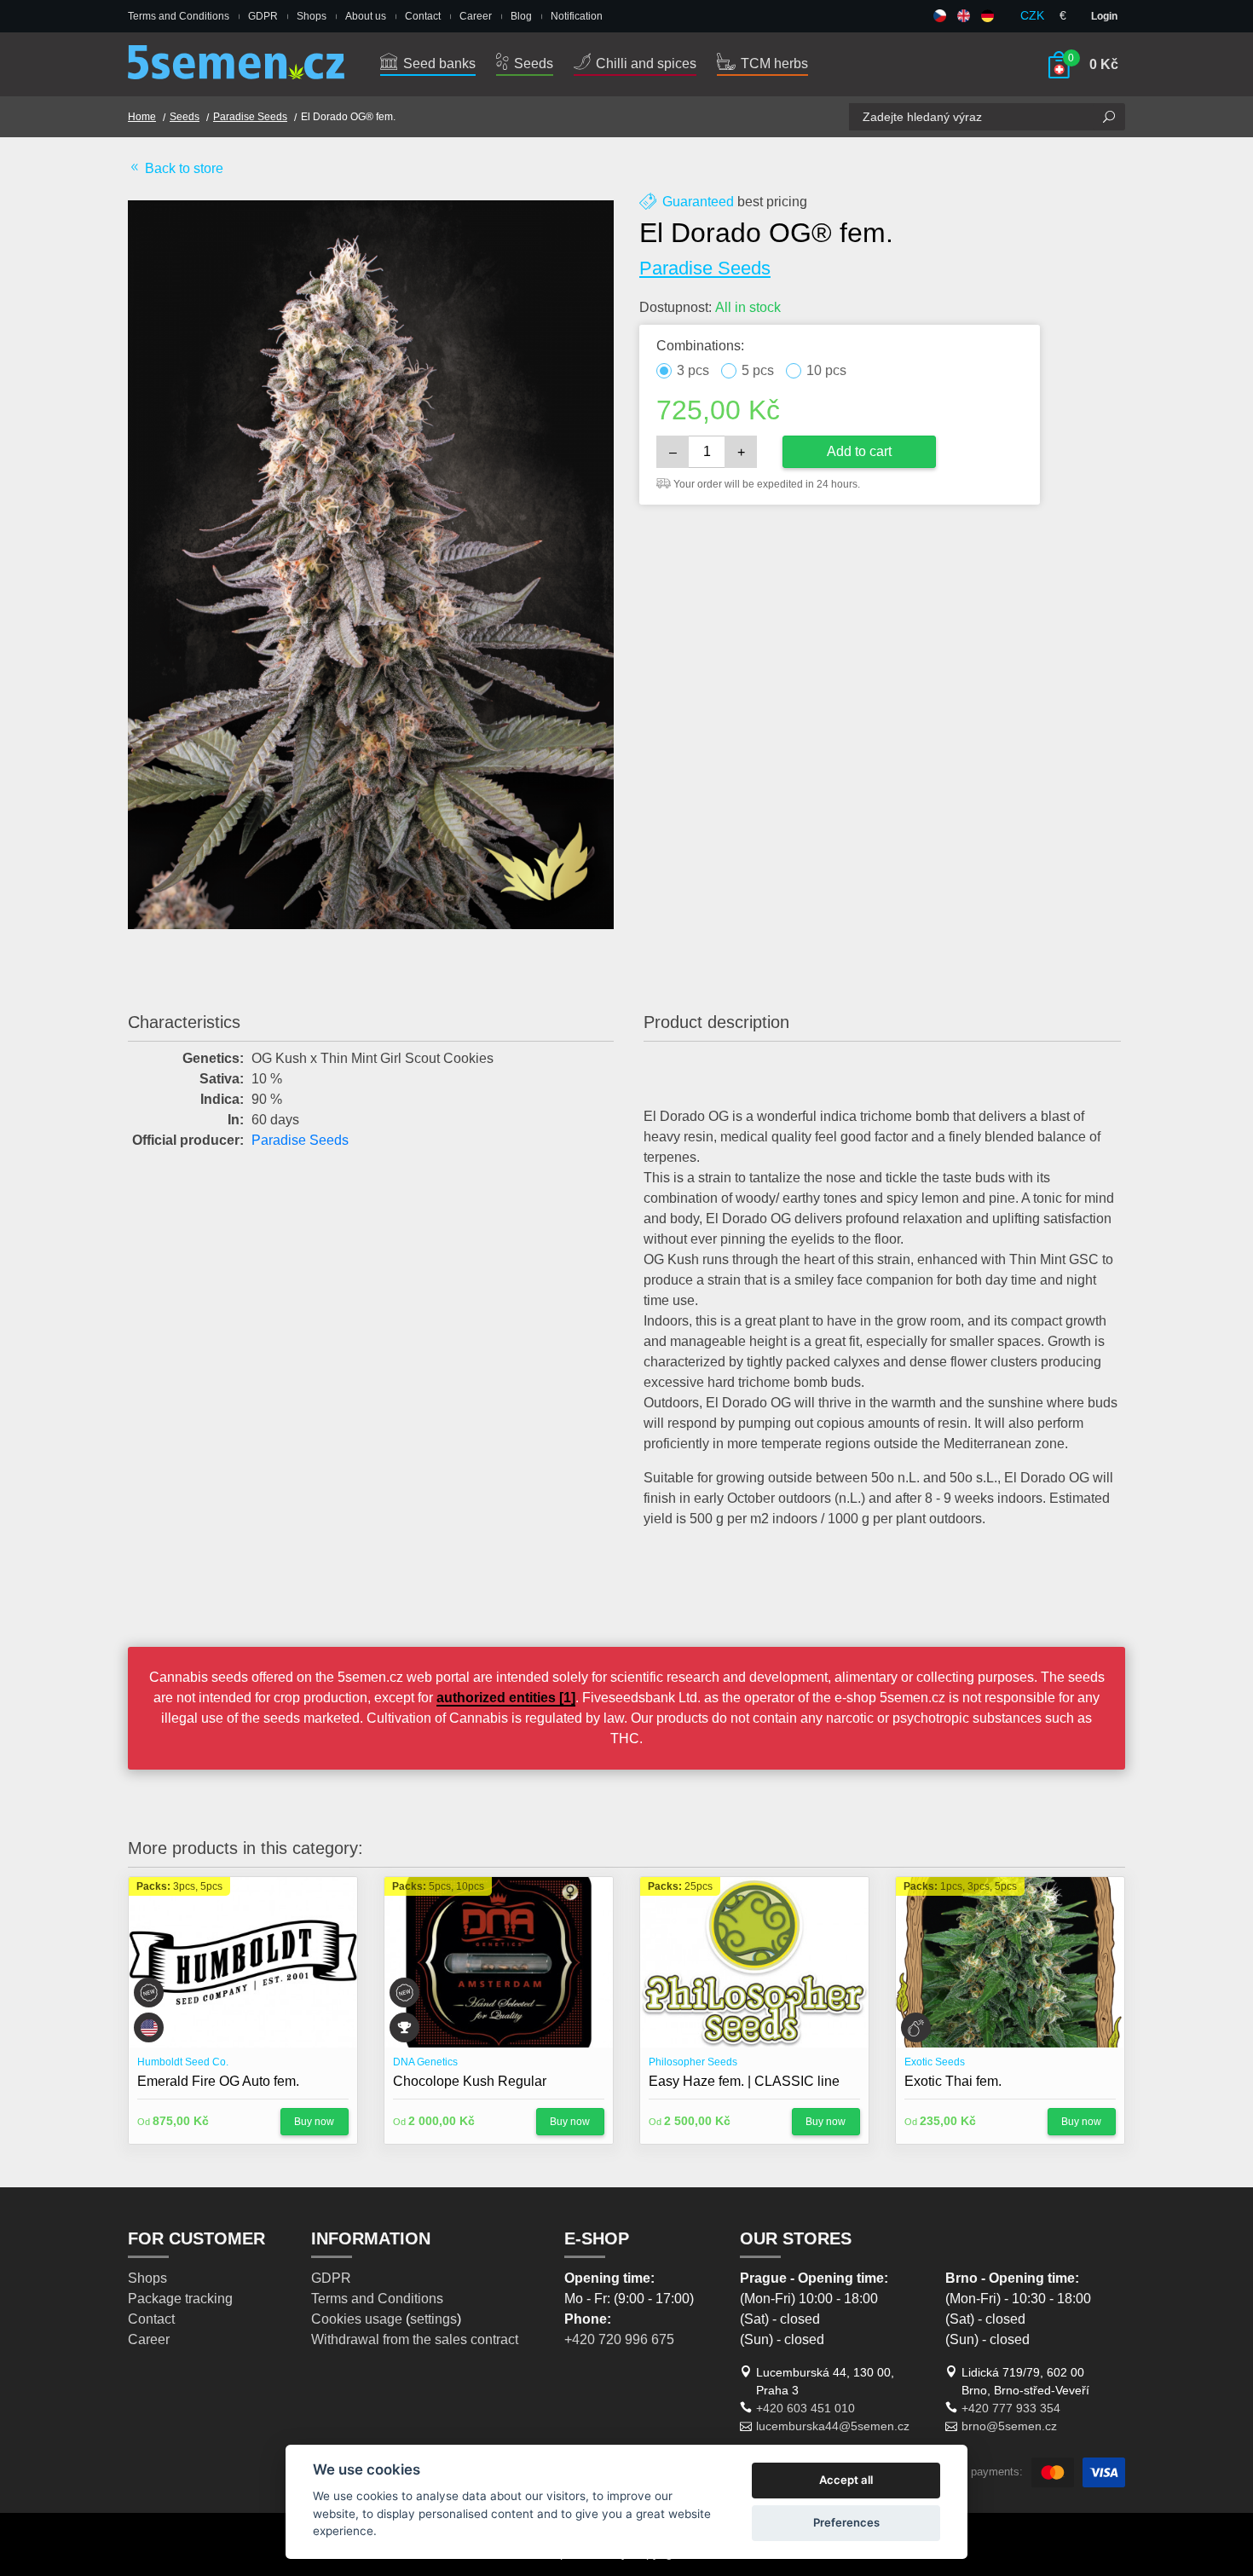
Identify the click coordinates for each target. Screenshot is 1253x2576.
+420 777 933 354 (1011, 2408)
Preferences (846, 2522)
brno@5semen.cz (1009, 2426)
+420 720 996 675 (619, 2339)
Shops (312, 16)
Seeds (532, 64)
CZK (1032, 15)
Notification (577, 16)
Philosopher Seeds (693, 2062)
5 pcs (758, 370)
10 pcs (826, 370)
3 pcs (693, 370)
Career (476, 16)
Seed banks (438, 64)
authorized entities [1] (506, 1698)
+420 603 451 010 (805, 2408)
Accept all (846, 2480)
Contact (423, 16)
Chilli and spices (644, 64)
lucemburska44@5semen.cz (833, 2426)
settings (433, 2319)
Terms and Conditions (179, 16)
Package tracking (180, 2299)
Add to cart (859, 451)
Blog (521, 16)
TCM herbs (773, 64)
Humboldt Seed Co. (183, 2062)
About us (366, 16)
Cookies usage (357, 2319)
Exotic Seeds (935, 2062)
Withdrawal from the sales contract (415, 2339)
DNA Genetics (425, 2062)
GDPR (263, 16)
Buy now (314, 2122)
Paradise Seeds (250, 117)
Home (142, 117)
